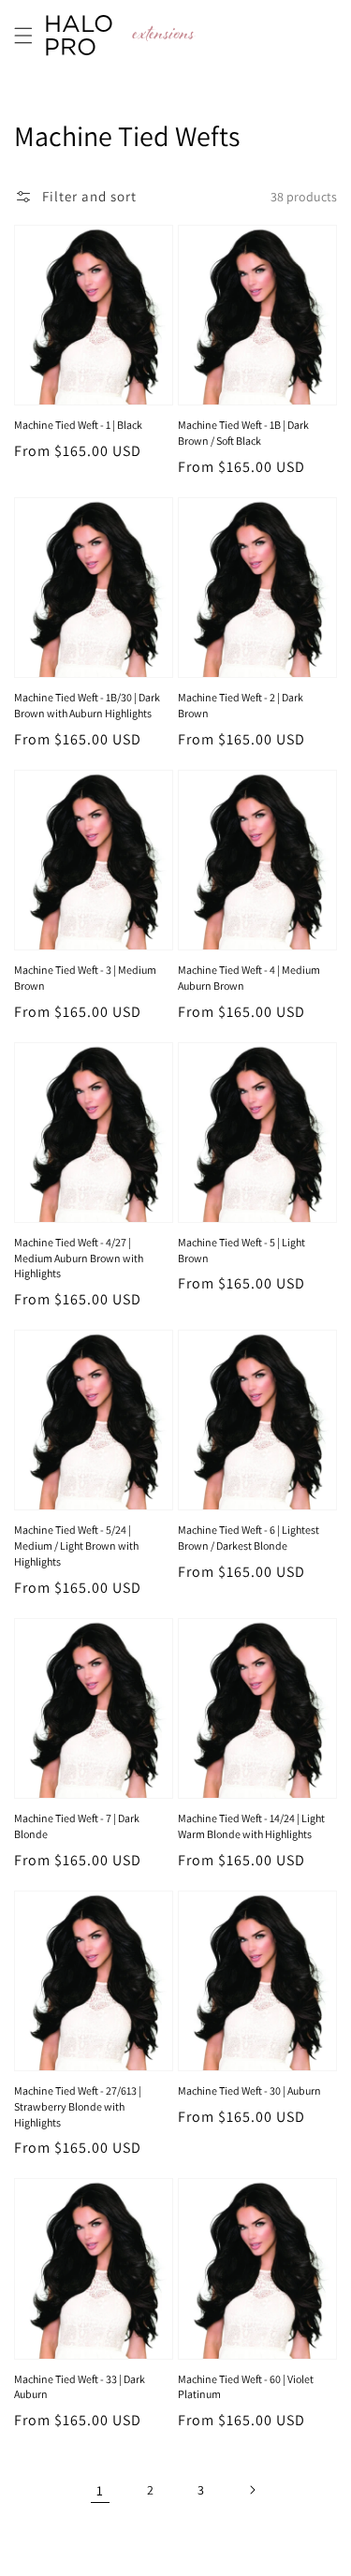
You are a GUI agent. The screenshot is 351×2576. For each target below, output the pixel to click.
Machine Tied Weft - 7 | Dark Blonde (77, 1826)
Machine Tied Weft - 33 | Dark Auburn (80, 2387)
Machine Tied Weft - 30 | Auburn (249, 2090)
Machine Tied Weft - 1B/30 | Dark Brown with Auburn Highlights (87, 705)
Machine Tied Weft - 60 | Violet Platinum (246, 2387)
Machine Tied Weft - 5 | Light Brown (241, 1250)
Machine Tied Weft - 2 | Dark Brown (241, 705)
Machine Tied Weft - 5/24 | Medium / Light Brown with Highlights (76, 1546)
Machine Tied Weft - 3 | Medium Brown (85, 978)
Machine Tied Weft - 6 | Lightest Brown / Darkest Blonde (249, 1538)
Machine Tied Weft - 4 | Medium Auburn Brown (249, 978)
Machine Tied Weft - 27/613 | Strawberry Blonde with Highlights (78, 2106)
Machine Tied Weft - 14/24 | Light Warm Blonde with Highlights (251, 1826)
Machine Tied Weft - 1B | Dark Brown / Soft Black (243, 433)
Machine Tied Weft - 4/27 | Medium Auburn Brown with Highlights (79, 1258)
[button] (23, 36)
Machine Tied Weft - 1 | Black (78, 425)
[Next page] (252, 2490)
